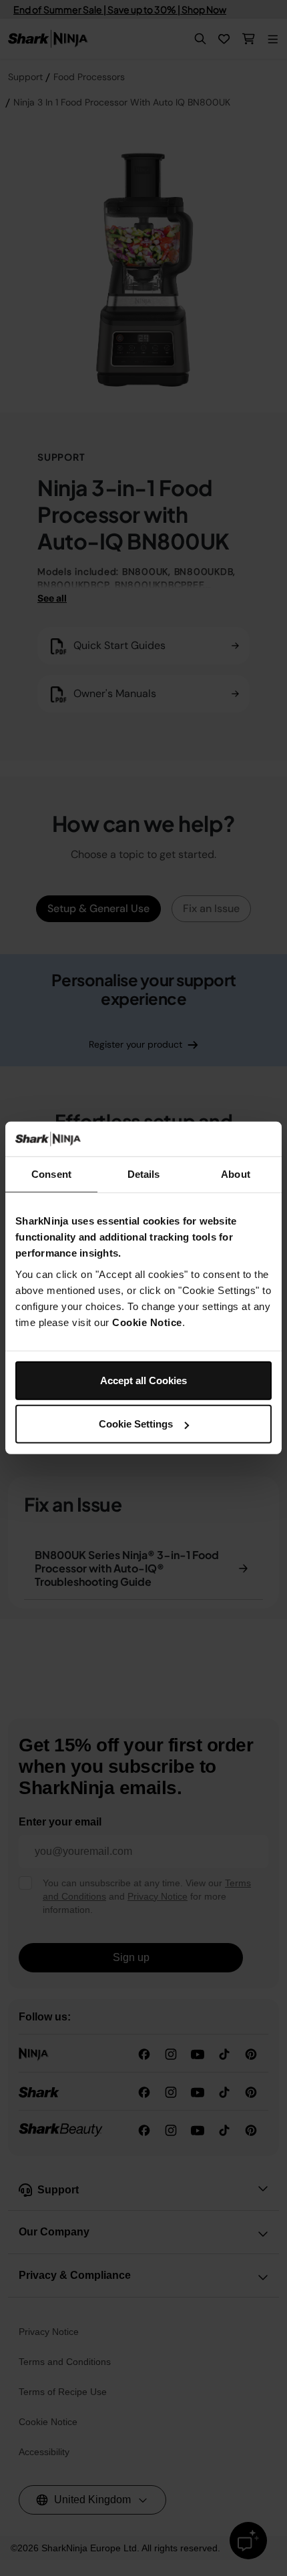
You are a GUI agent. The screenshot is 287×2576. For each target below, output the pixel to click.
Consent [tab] (51, 1174)
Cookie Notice (147, 1322)
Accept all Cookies (143, 1380)
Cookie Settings (136, 1424)
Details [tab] (144, 1174)
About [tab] (236, 1174)
